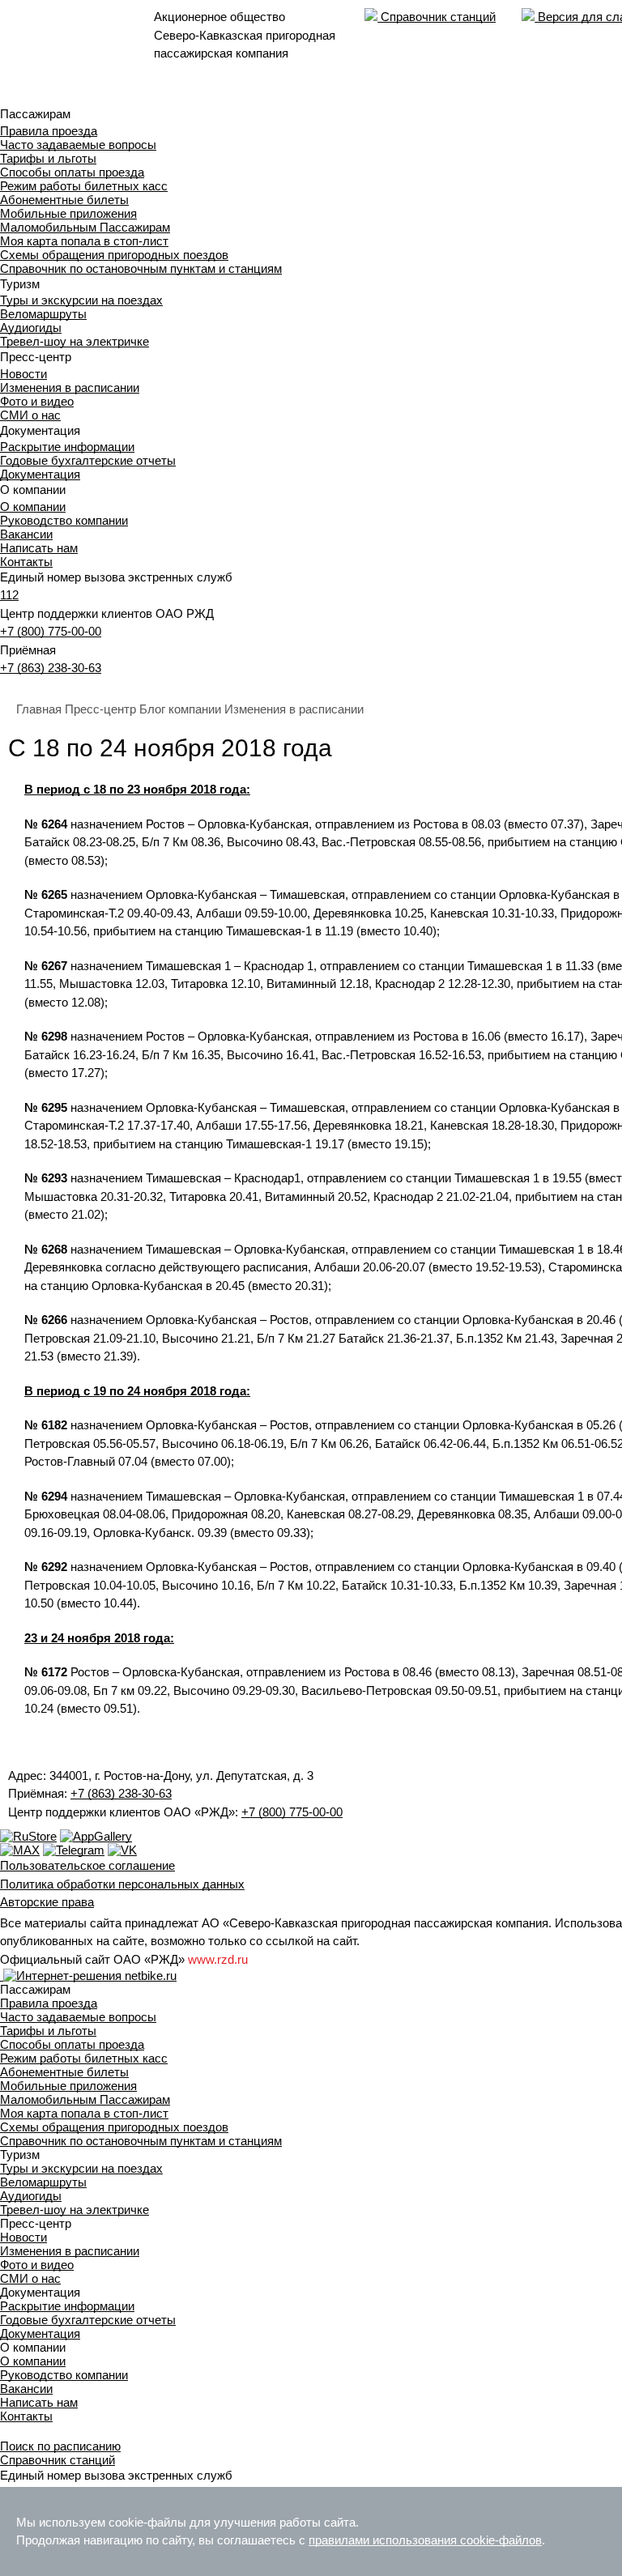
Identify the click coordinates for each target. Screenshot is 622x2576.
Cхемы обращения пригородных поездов (114, 255)
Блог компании (180, 709)
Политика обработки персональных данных (122, 1884)
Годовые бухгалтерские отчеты (88, 460)
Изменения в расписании (70, 387)
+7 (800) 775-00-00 (51, 631)
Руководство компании (64, 520)
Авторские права (47, 1902)
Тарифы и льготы (48, 158)
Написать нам (39, 548)
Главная (39, 709)
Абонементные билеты (64, 200)
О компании (33, 507)
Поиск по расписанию (60, 2446)
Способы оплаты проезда (72, 172)
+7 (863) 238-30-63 (51, 668)
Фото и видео (37, 401)
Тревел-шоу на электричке (75, 341)
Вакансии (26, 534)
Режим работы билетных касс (84, 186)
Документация (40, 474)
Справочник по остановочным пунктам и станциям (141, 268)
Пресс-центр (100, 709)
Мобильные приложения (68, 213)
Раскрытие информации (67, 447)
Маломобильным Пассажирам (85, 227)
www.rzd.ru (218, 1959)
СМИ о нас (30, 415)
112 (9, 595)
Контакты (26, 562)
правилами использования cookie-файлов (425, 2540)
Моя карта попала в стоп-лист (84, 241)
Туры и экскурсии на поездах (81, 300)
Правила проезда (49, 131)
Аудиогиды (31, 328)
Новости (23, 374)
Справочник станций (437, 17)
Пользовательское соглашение (87, 1865)
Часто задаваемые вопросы (78, 145)
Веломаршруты (43, 314)
